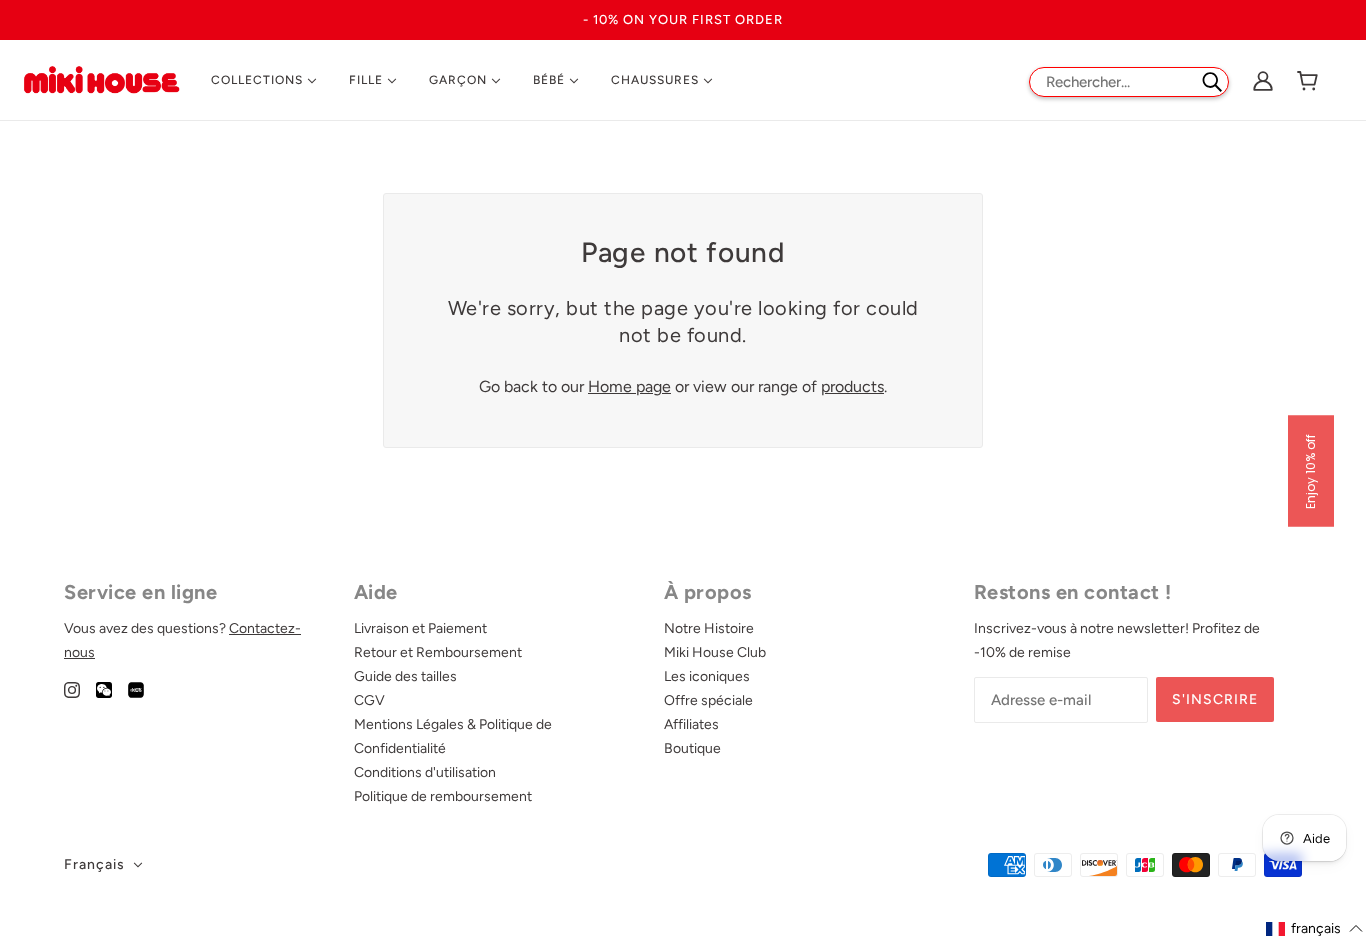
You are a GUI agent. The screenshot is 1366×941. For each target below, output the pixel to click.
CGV (369, 700)
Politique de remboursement (443, 796)
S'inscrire (1215, 699)
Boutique (692, 748)
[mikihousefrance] (101, 78)
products (852, 386)
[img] (72, 689)
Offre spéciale (708, 700)
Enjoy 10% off (1310, 470)
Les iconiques (707, 676)
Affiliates (691, 724)
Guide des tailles (405, 676)
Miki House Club (715, 652)
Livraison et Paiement (420, 628)
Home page (629, 386)
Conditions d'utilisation (425, 772)
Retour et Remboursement (438, 652)
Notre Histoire (709, 628)
